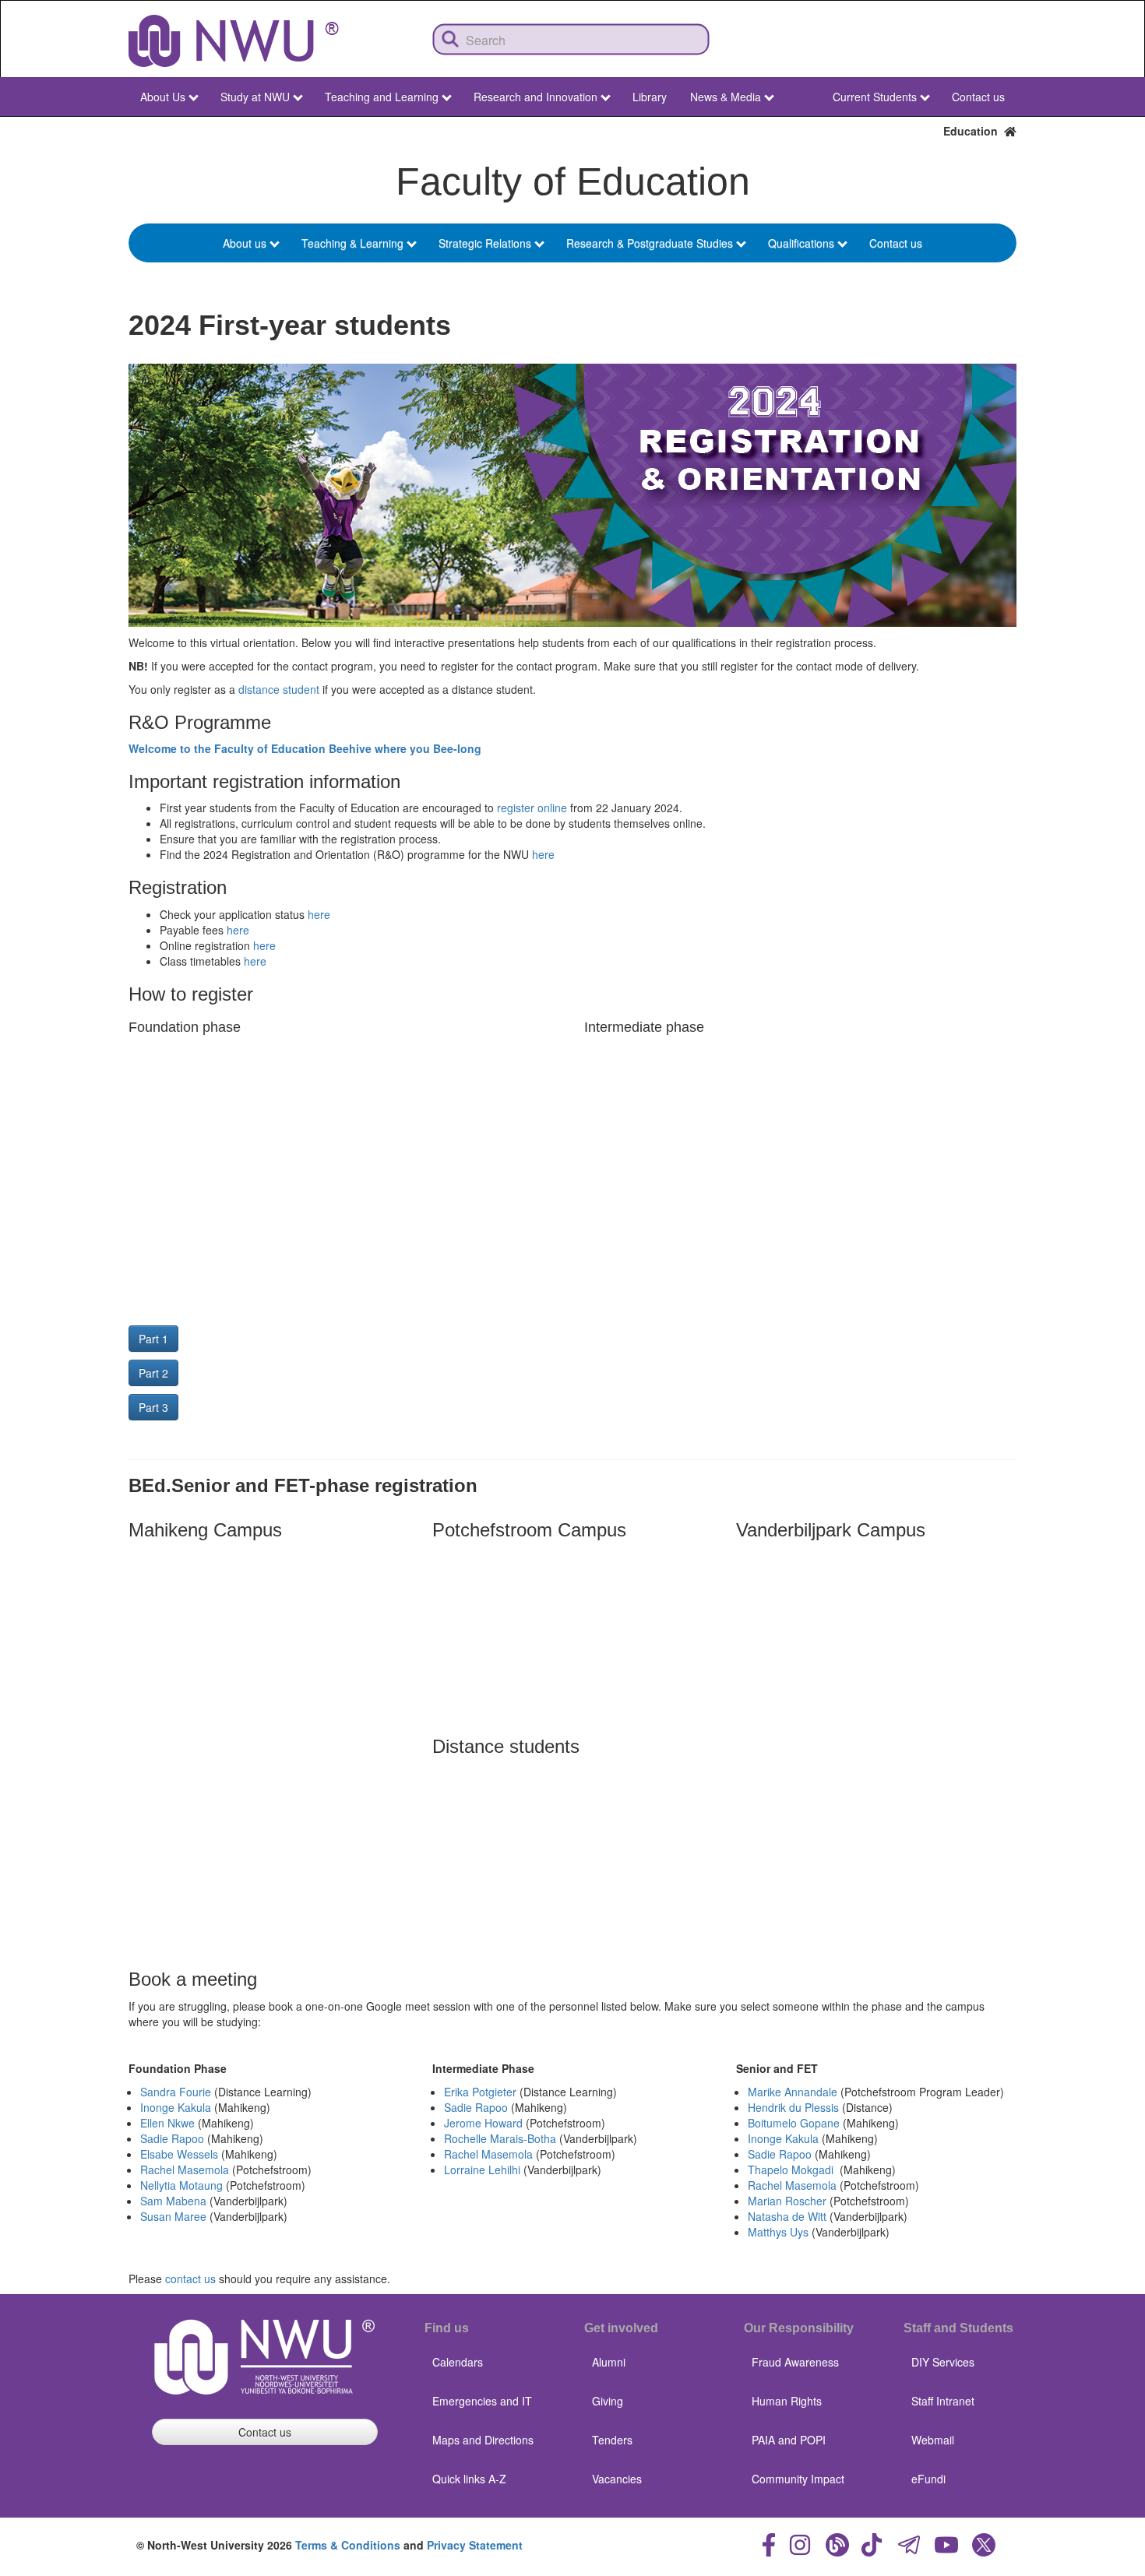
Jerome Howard (483, 2123)
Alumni (609, 2362)
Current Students (875, 97)
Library (650, 97)
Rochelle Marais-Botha (500, 2138)
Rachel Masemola (185, 2170)
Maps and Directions (483, 2440)
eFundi (928, 2479)
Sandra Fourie (176, 2092)
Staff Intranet (943, 2401)
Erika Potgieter (480, 2092)
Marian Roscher (787, 2201)
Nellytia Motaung (181, 2185)
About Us (163, 97)
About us (245, 243)
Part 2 (153, 1373)
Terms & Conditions (348, 2545)
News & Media (726, 97)
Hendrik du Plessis (793, 2107)
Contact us (978, 97)
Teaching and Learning (382, 97)
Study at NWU (255, 97)
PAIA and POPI (789, 2440)
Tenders (612, 2440)
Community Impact (798, 2479)
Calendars (458, 2362)
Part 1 (153, 1339)
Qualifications (801, 243)
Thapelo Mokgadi (791, 2170)
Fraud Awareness (795, 2362)
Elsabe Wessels (179, 2154)
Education (974, 131)
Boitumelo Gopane (794, 2123)
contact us (190, 2279)
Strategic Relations (485, 243)
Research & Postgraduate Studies (650, 243)
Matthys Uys (778, 2232)
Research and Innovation (536, 97)
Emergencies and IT (482, 2401)
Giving (608, 2401)
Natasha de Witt (787, 2216)
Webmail (933, 2440)
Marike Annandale (793, 2092)
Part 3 (153, 1407)
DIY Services (943, 2362)
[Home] (234, 41)
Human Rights (787, 2401)
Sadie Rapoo (172, 2138)
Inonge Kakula (176, 2107)
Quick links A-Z (469, 2479)
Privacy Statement (475, 2545)
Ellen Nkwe (167, 2123)
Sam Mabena (173, 2201)
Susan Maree (173, 2216)
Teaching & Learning (352, 243)
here (543, 854)
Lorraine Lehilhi (482, 2170)
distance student (279, 689)
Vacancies (617, 2479)
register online (532, 808)
